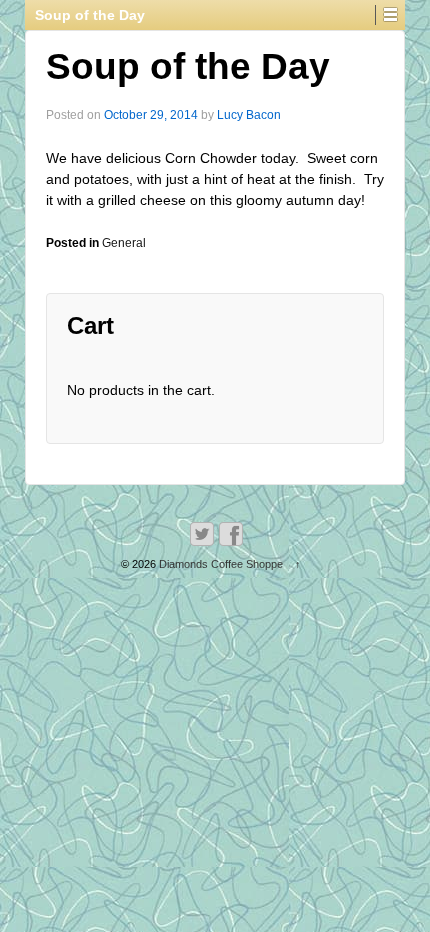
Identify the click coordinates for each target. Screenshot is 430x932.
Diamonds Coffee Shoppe (221, 564)
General (124, 243)
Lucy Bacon (249, 115)
